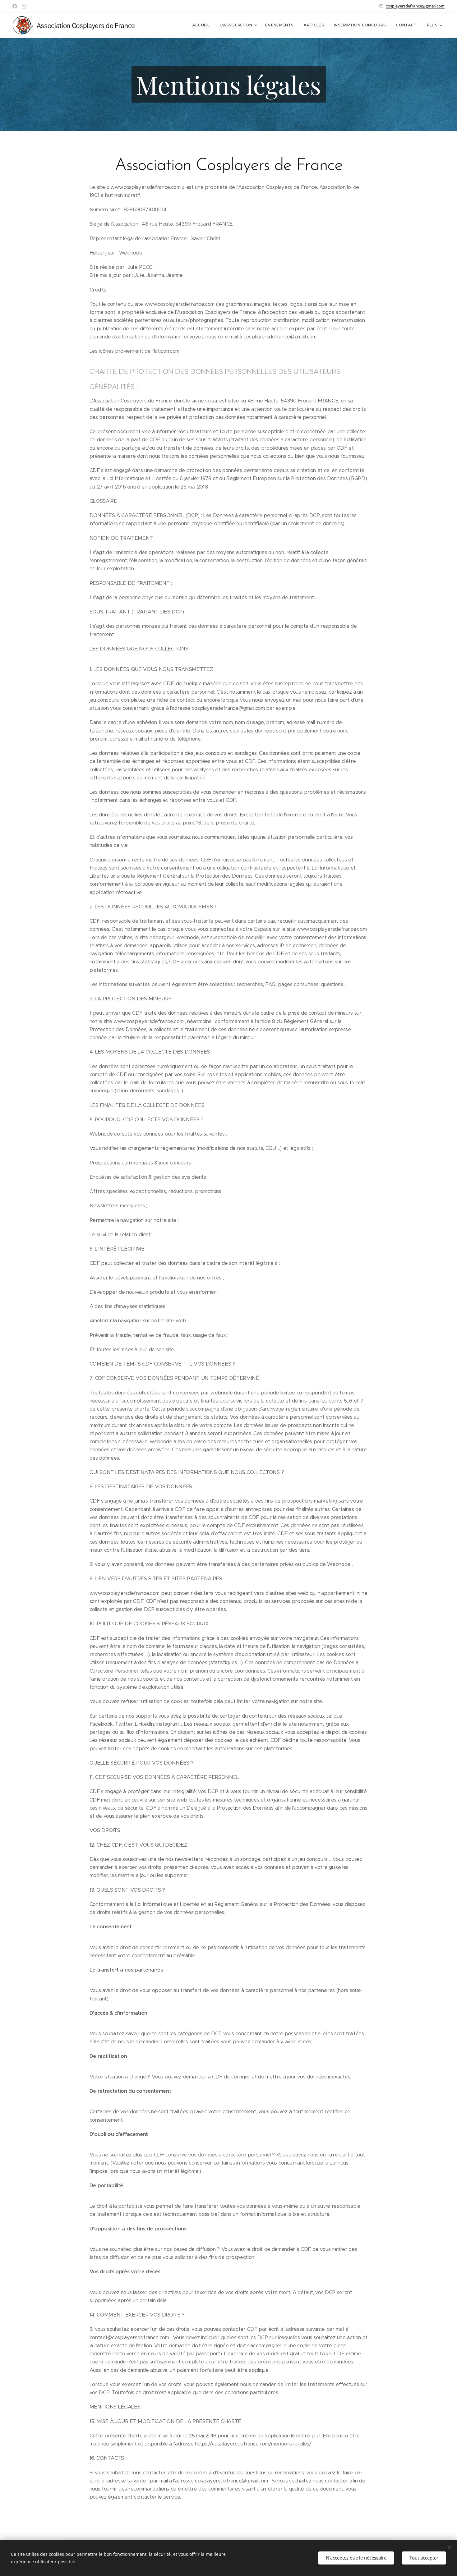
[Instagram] (24, 6)
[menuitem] (203, 25)
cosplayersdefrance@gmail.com (415, 6)
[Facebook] (15, 6)
